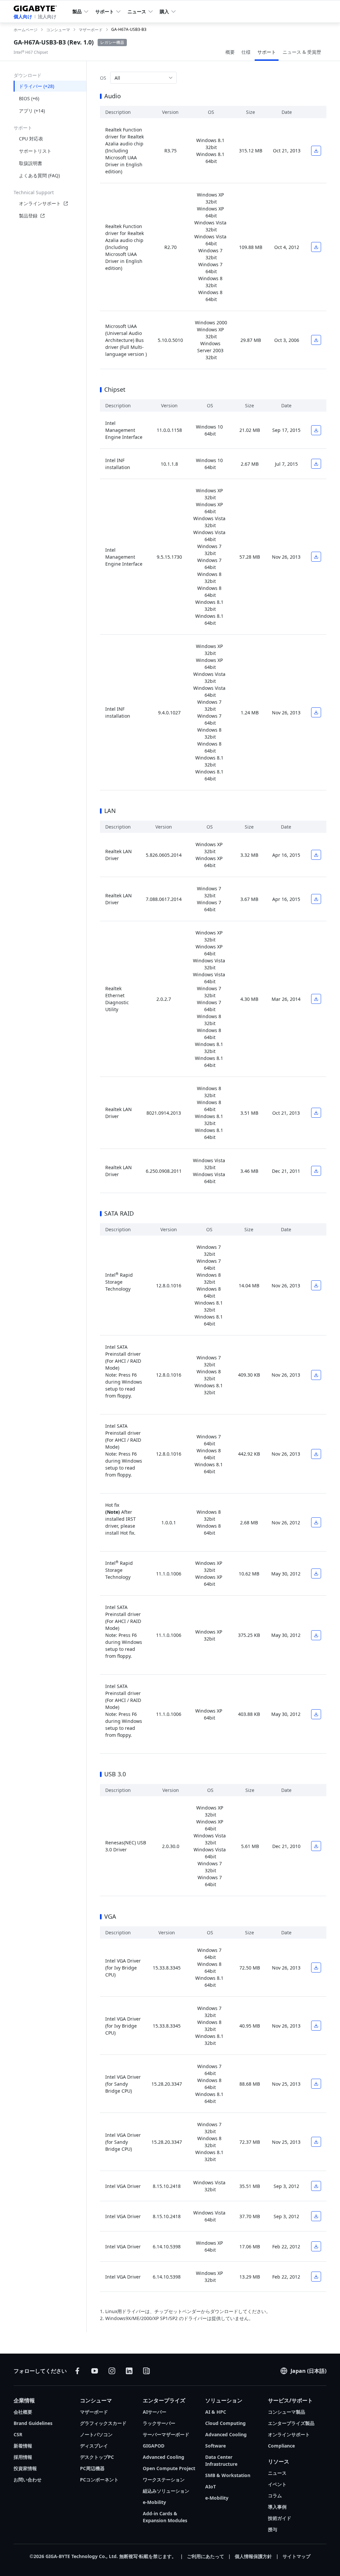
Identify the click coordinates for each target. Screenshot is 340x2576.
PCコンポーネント (99, 2480)
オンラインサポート (40, 203)
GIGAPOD (154, 2446)
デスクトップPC (97, 2457)
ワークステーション (164, 2480)
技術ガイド (280, 2518)
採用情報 (23, 2457)
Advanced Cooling (164, 2457)
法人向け (47, 16)
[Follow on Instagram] (112, 2371)
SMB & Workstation (228, 2475)
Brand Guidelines (33, 2423)
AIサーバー (155, 2412)
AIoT (211, 2487)
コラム (275, 2495)
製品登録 (28, 216)
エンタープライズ (164, 2400)
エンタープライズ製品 (291, 2423)
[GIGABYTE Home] (38, 7)
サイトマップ (297, 2556)
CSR (18, 2434)
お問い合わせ (28, 2480)
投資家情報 (25, 2468)
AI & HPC (216, 2412)
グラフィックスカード (103, 2423)
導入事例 (277, 2507)
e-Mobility (154, 2502)
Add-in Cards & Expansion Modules (165, 2517)
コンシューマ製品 (287, 2412)
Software (215, 2446)
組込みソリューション (166, 2491)
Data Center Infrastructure (221, 2460)
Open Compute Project (169, 2468)
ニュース (277, 2473)
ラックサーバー (159, 2423)
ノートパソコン (96, 2434)
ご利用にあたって (206, 2556)
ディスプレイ (94, 2446)
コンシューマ (96, 2400)
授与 (273, 2529)
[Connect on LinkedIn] (129, 2371)
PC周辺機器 (92, 2468)
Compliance (281, 2446)
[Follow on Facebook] (77, 2371)
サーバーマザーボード (166, 2434)
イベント (277, 2484)
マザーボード (94, 2412)
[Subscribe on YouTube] (95, 2371)
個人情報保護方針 (253, 2556)
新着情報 (23, 2446)
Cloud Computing (225, 2423)
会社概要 (23, 2412)
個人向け (23, 16)
